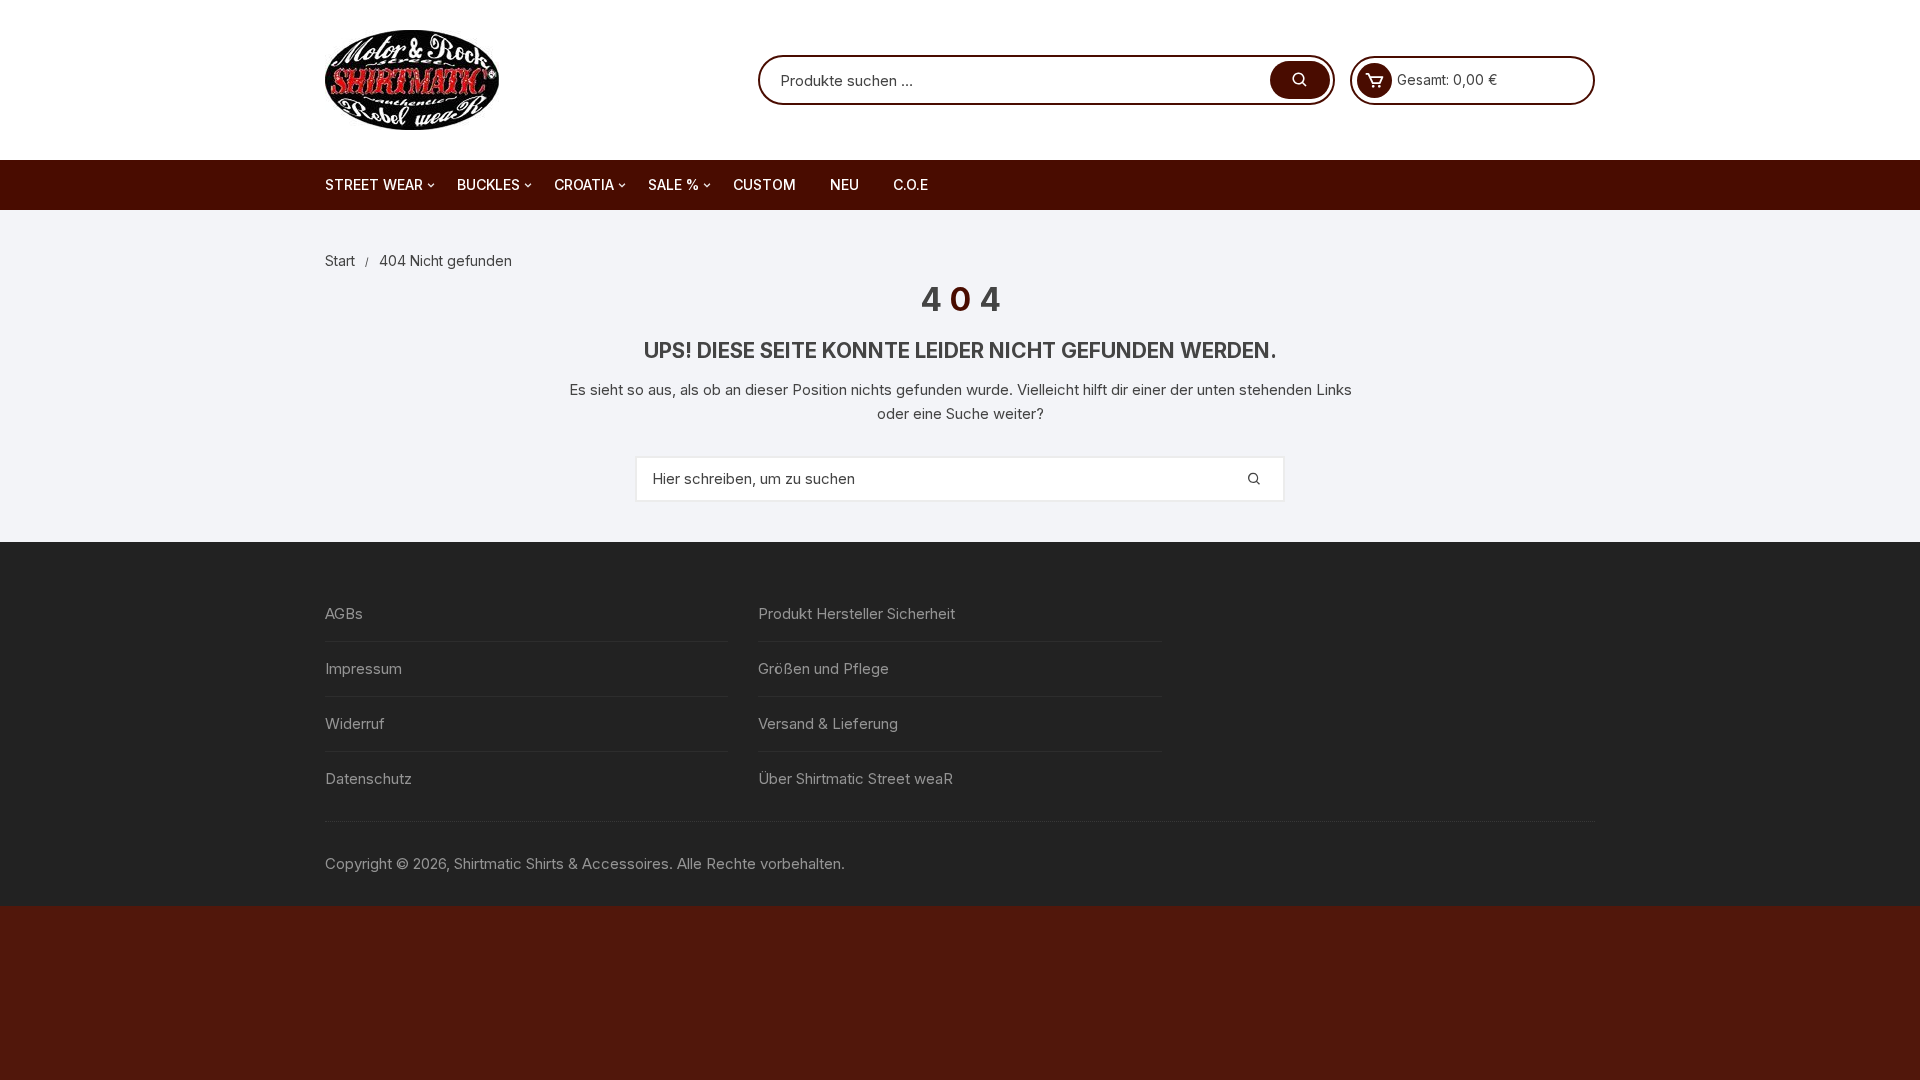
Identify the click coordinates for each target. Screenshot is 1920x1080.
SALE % (673, 184)
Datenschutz (368, 778)
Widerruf (355, 723)
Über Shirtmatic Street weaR (855, 778)
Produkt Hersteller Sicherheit (856, 613)
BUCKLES (488, 184)
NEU (844, 184)
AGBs (344, 613)
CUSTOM (764, 184)
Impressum (363, 668)
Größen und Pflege (823, 668)
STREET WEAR (374, 184)
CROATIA (584, 184)
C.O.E (910, 184)
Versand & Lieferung (828, 723)
